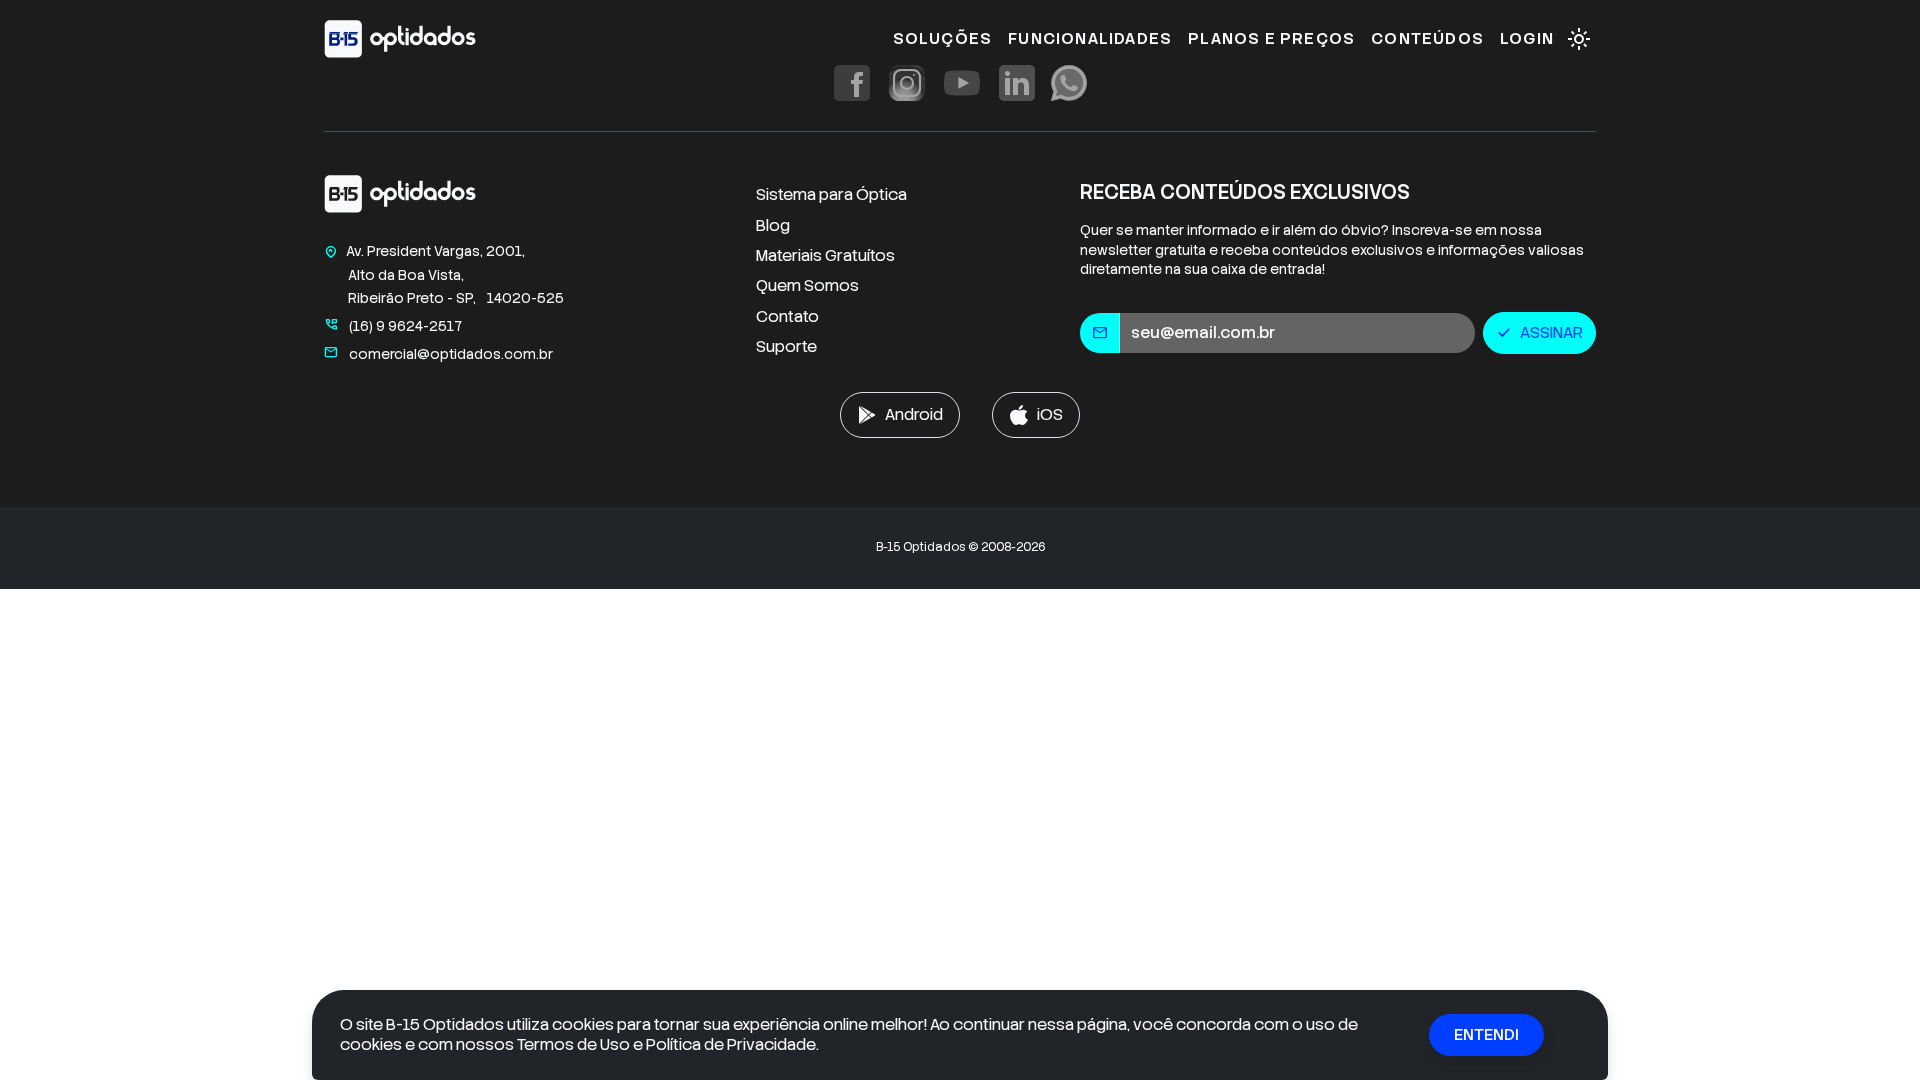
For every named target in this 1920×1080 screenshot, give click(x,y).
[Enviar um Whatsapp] (1069, 83)
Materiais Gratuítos (825, 255)
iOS (1050, 414)
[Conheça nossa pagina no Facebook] (852, 83)
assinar (1539, 332)
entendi (1486, 1034)
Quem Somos (807, 285)
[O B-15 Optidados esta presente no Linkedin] (1017, 83)
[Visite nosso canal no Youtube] (962, 83)
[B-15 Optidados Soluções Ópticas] (400, 198)
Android (914, 414)
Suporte (786, 346)
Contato (787, 316)
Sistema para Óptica (831, 194)
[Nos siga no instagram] (907, 83)
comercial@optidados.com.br (438, 354)
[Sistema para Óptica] (400, 39)
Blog (773, 225)
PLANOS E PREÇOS (1271, 38)
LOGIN (1527, 38)
